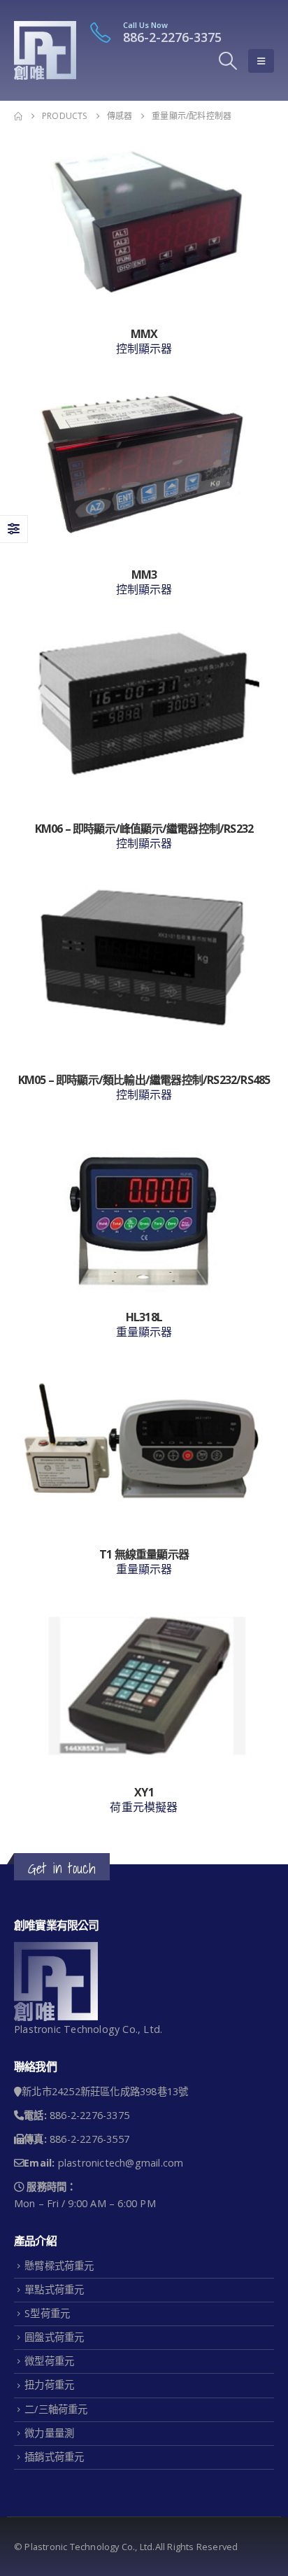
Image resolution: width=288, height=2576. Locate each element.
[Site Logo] (45, 50)
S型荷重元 (47, 2313)
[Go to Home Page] (18, 116)
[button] (228, 61)
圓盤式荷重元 (54, 2337)
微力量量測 (49, 2433)
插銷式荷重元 (54, 2457)
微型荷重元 (49, 2361)
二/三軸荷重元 (56, 2409)
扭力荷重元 (49, 2385)
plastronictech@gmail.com (121, 2163)
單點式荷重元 (54, 2289)
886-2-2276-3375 (172, 37)
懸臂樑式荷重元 (59, 2266)
